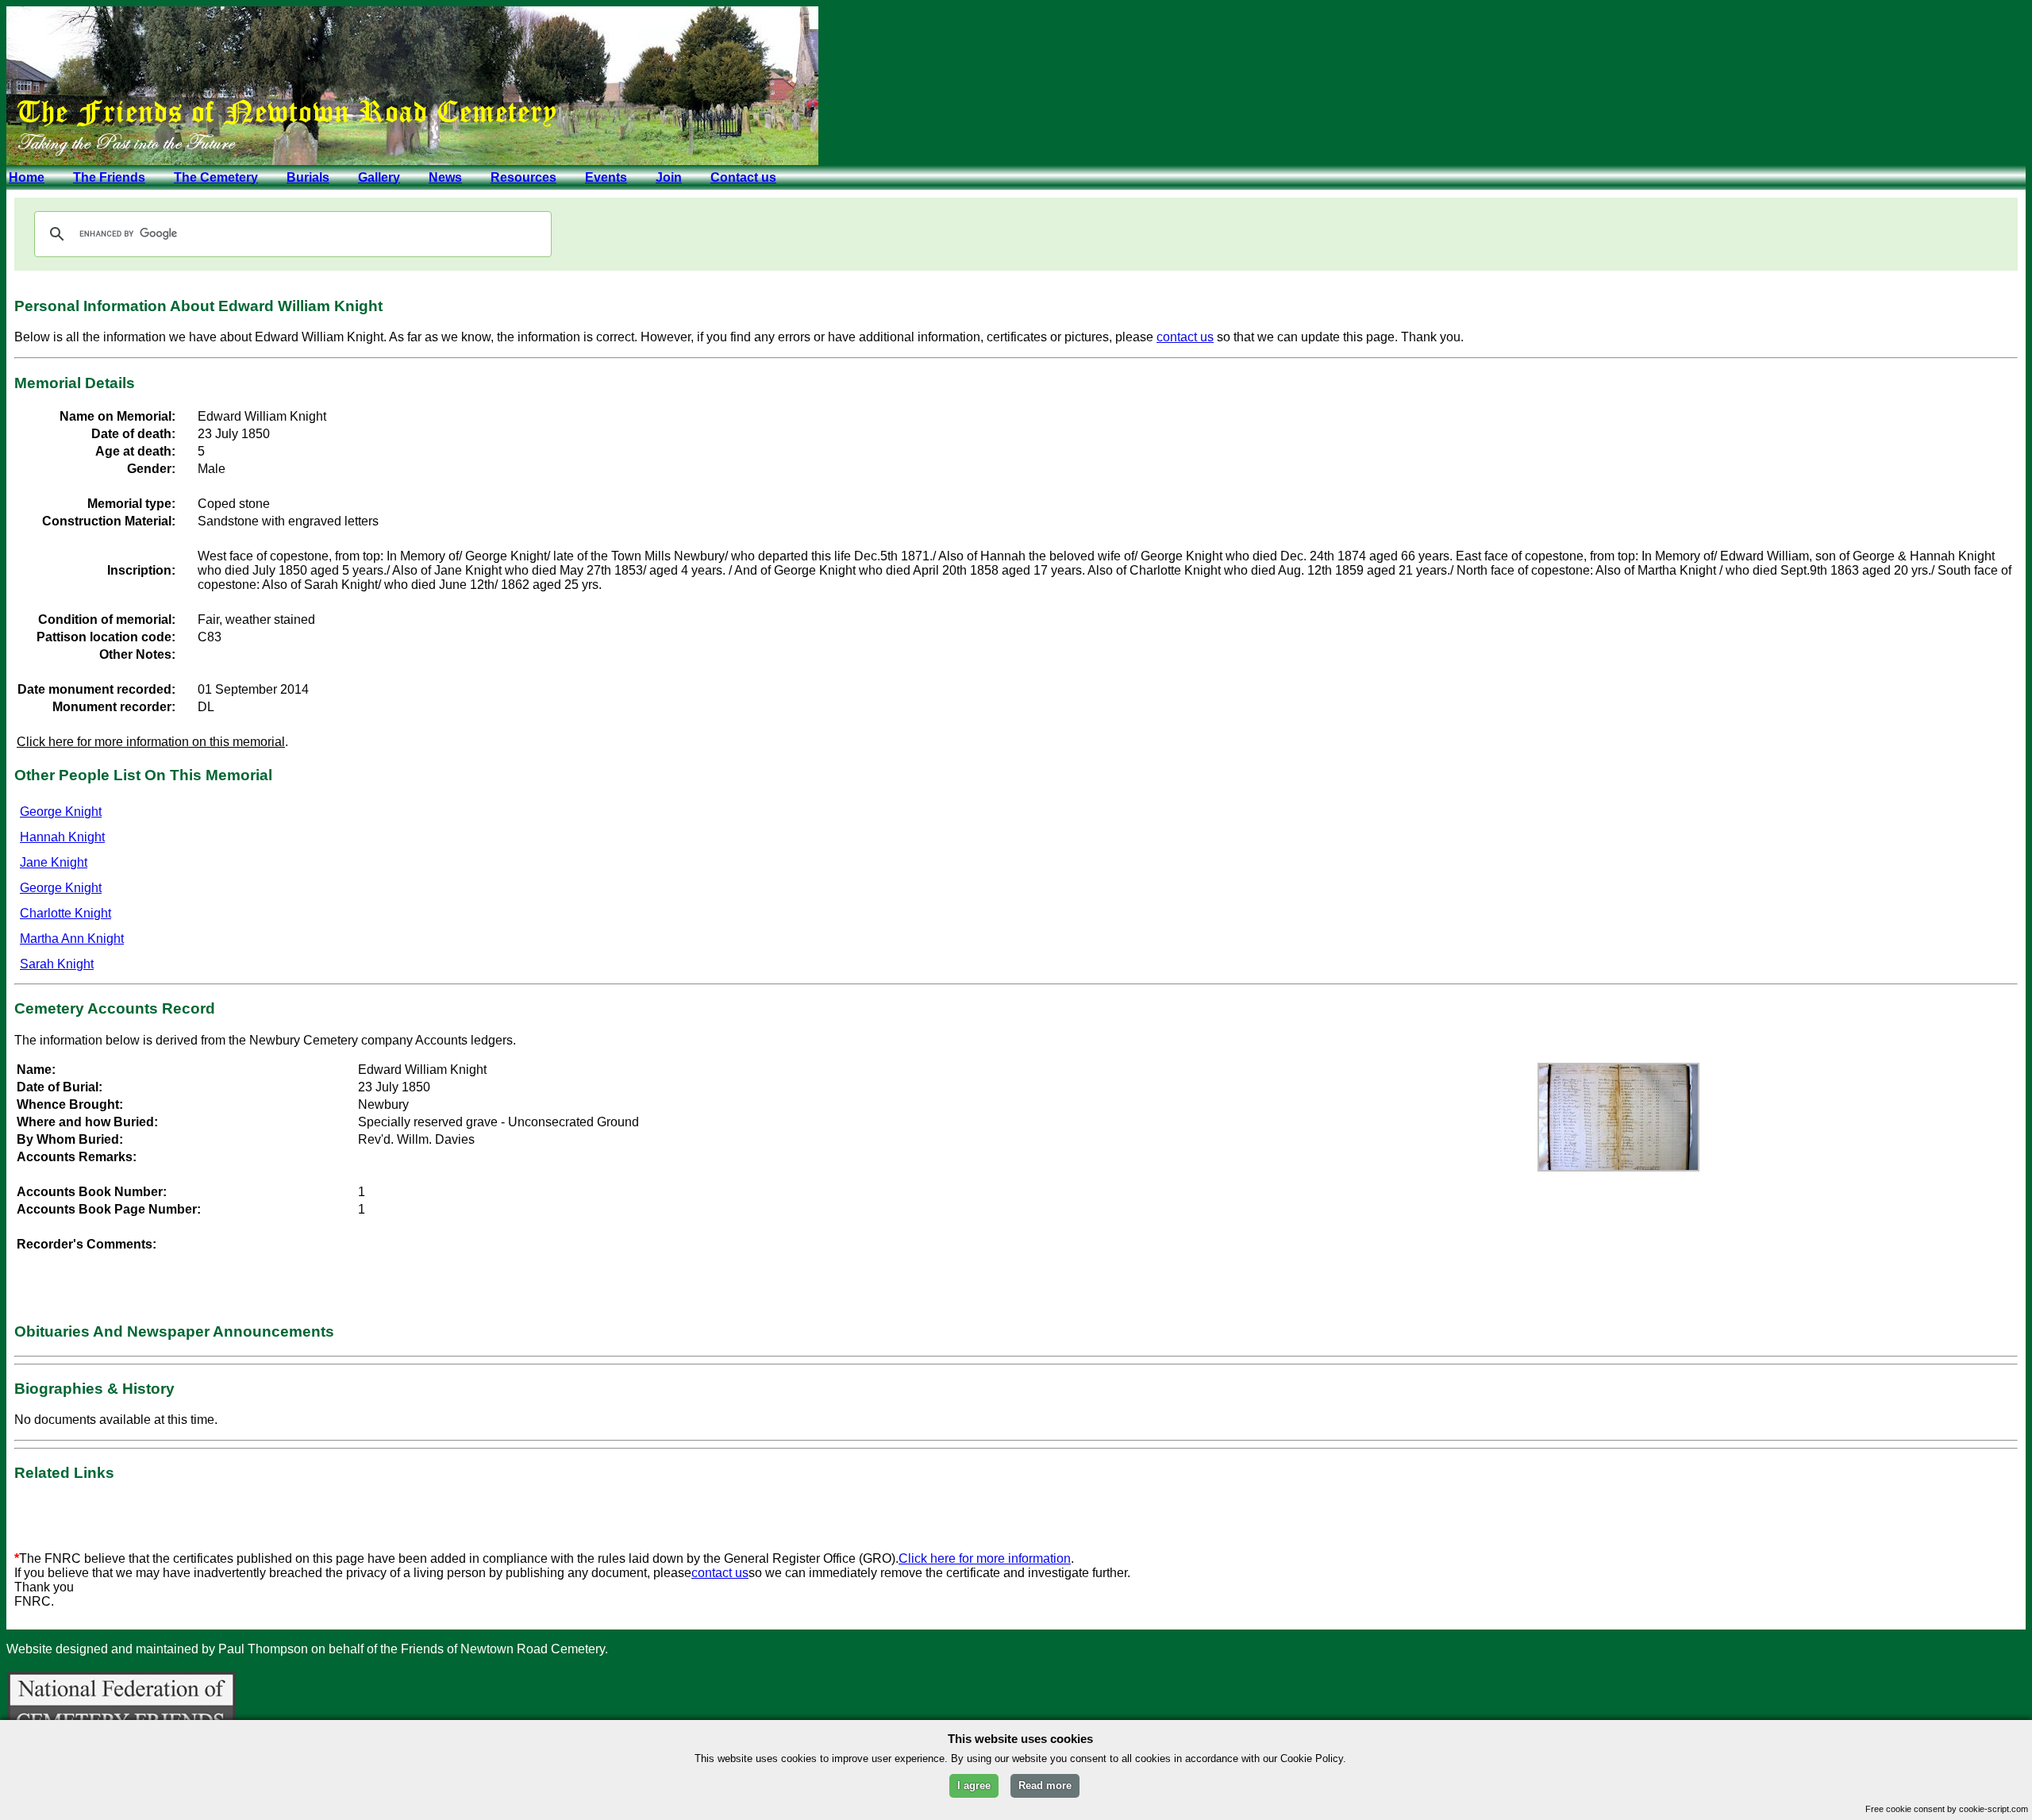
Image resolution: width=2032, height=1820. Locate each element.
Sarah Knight (57, 964)
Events (606, 177)
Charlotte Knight (65, 913)
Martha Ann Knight (72, 939)
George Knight (61, 812)
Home (27, 177)
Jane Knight (54, 862)
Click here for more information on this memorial (151, 742)
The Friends (109, 177)
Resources (523, 177)
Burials (308, 177)
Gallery (379, 177)
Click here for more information (985, 1558)
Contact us (743, 177)
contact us (1185, 337)
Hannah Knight (62, 837)
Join (669, 177)
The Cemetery (216, 177)
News (445, 177)
